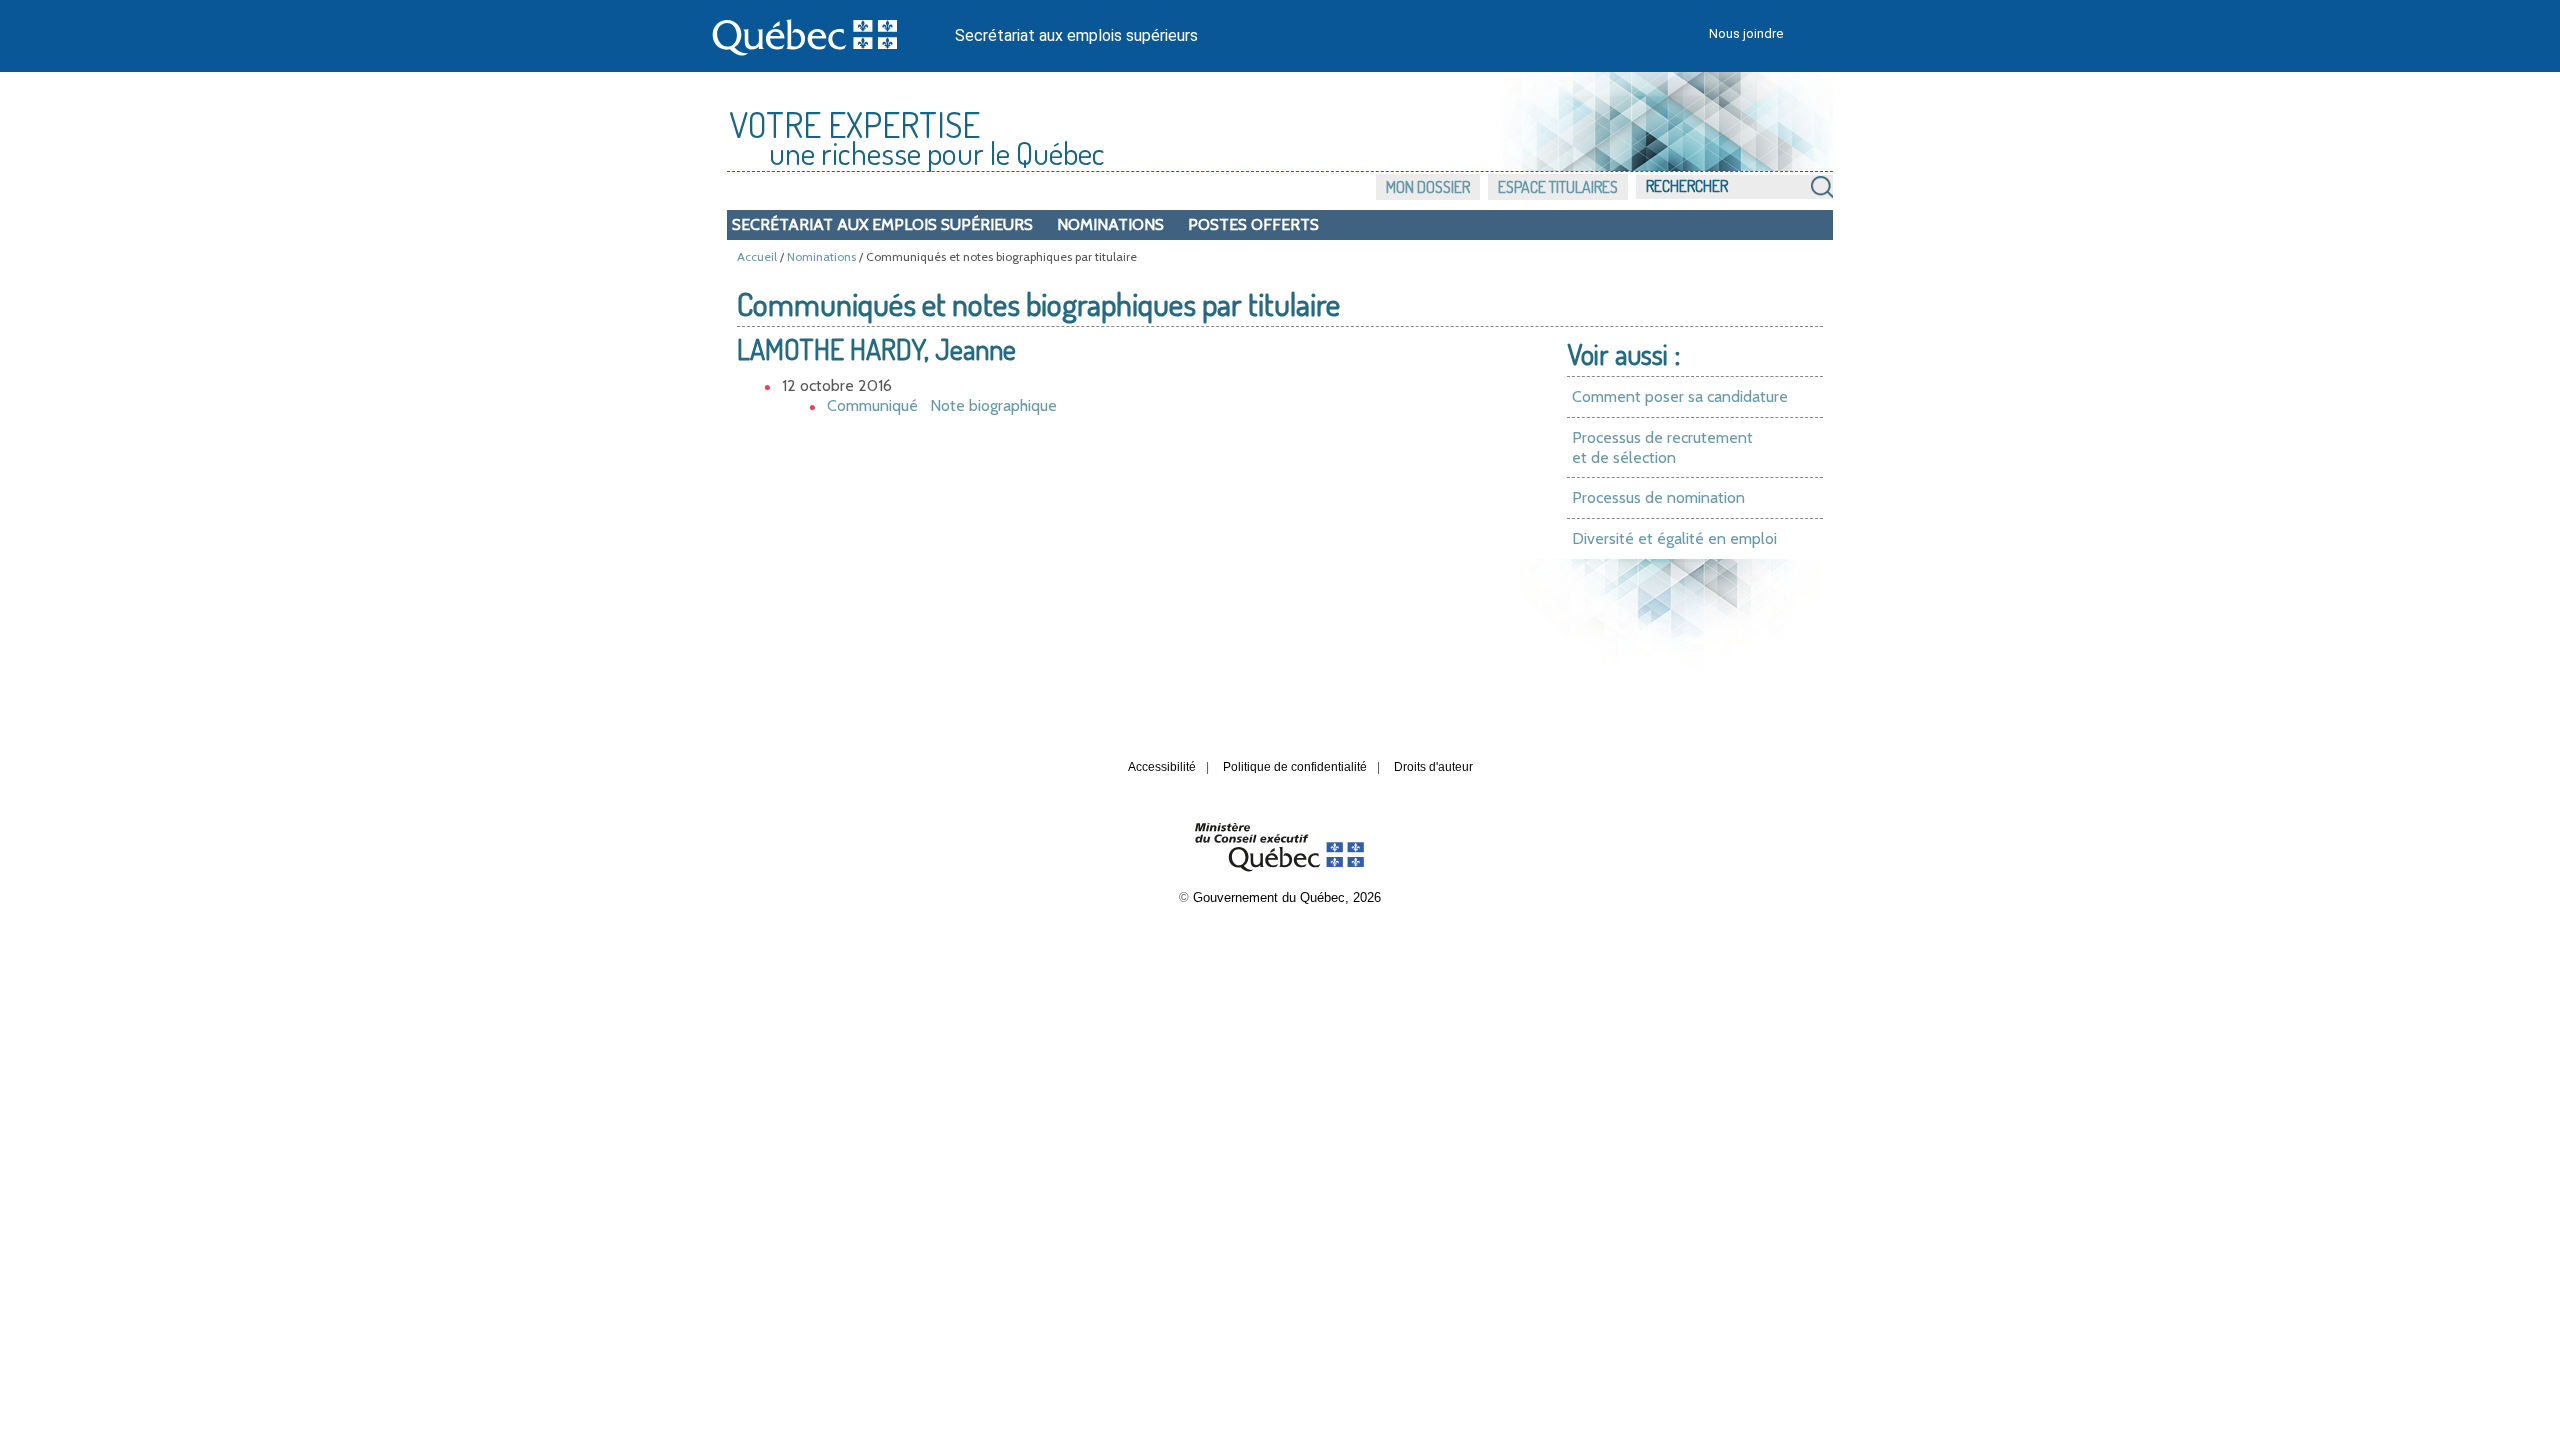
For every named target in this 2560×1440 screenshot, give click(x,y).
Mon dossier (1428, 187)
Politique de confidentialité (1295, 767)
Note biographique (993, 405)
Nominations (1110, 224)
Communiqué (872, 405)
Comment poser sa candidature (1680, 396)
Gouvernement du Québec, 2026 (1287, 897)
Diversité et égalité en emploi (1674, 538)
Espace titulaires (1558, 187)
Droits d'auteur (1433, 767)
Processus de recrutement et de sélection (1662, 447)
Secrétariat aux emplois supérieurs (1076, 35)
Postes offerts (1253, 224)
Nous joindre (1746, 33)
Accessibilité (1162, 767)
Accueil (757, 256)
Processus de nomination (1658, 497)
